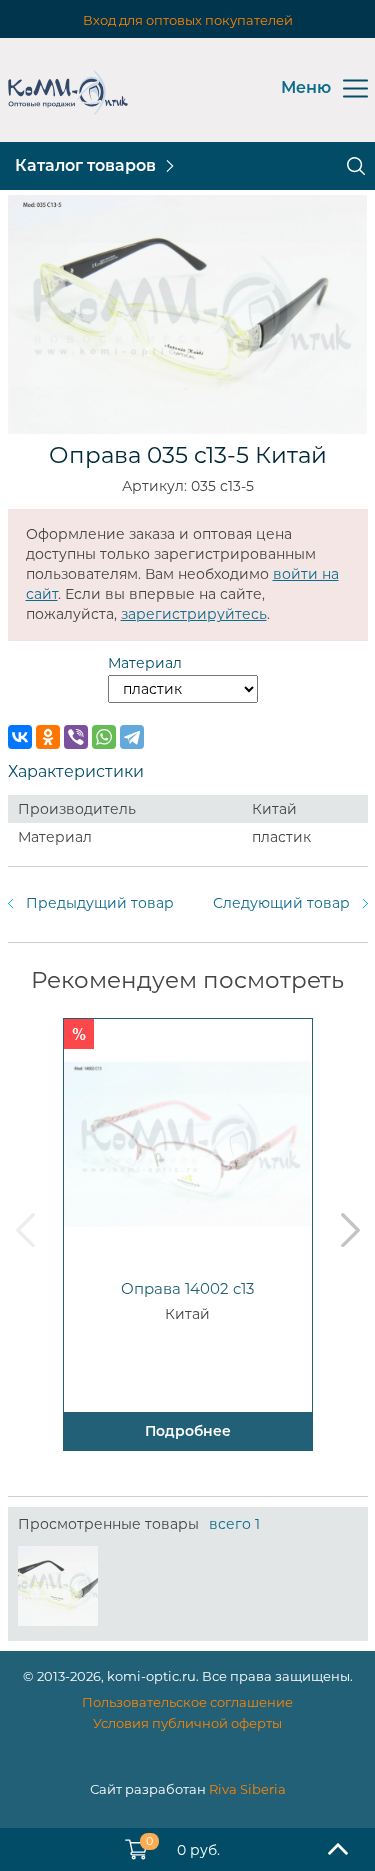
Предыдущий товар (100, 903)
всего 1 (234, 1524)
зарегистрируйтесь (194, 614)
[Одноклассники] (48, 737)
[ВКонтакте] (20, 737)
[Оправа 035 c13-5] (58, 1586)
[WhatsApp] (104, 737)
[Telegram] (132, 737)
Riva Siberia (247, 1789)
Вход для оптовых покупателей (188, 20)
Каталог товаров (85, 165)
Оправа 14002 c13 (187, 1288)
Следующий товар (281, 903)
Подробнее (188, 1431)
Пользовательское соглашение (187, 1702)
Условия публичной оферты (187, 1723)
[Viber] (76, 737)
